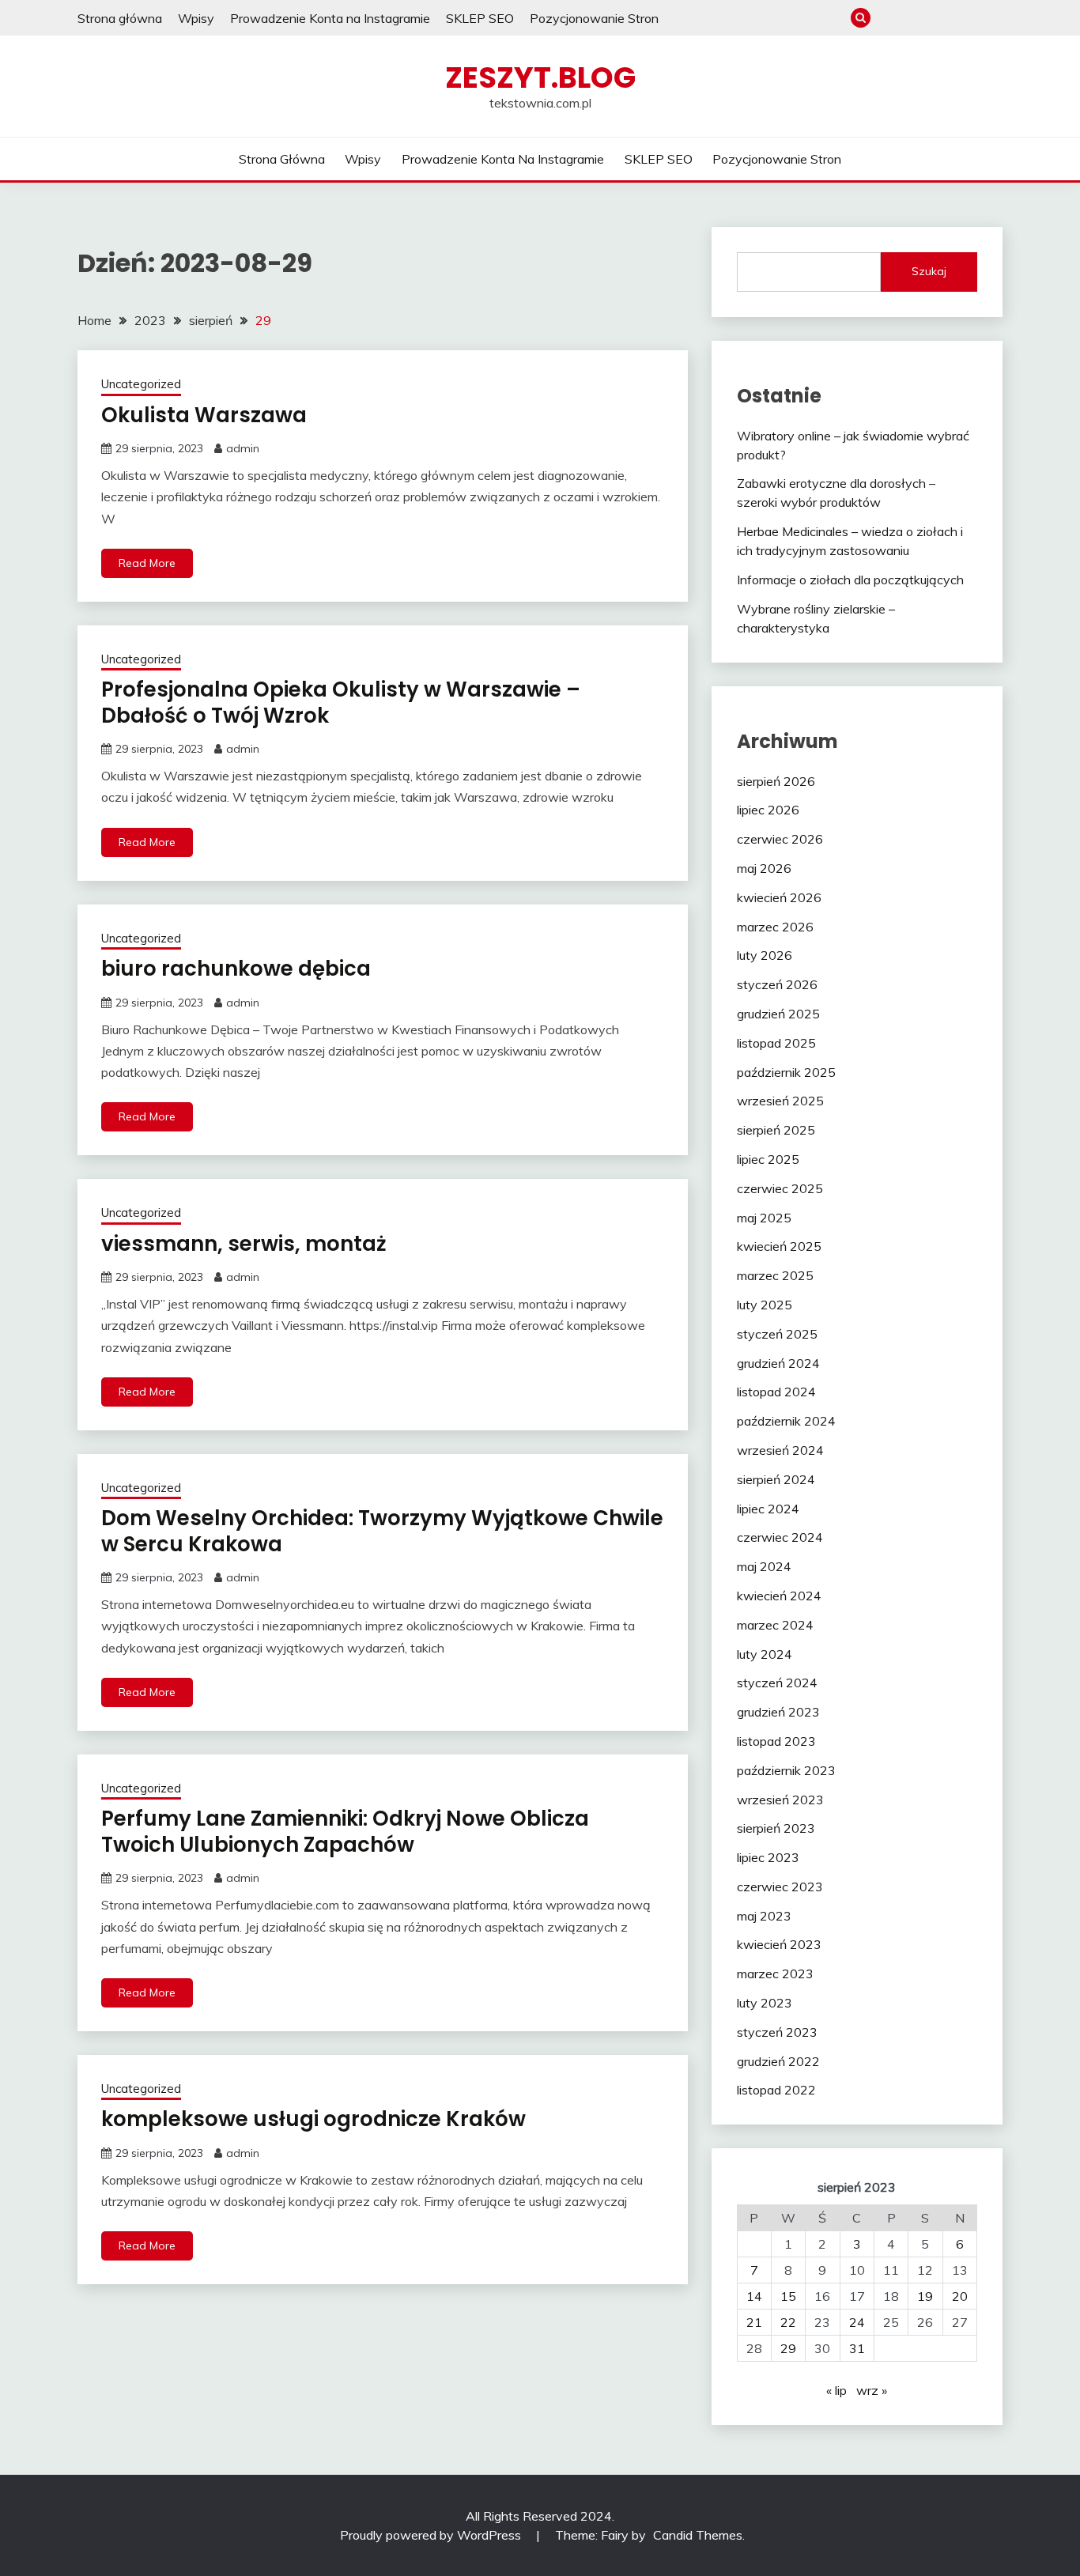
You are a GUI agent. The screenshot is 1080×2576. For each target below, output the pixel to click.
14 (754, 2296)
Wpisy (196, 18)
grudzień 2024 (778, 1363)
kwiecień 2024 (779, 1596)
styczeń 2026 (777, 984)
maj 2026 (764, 868)
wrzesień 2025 (780, 1101)
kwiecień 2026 (779, 897)
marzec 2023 (775, 1974)
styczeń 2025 (777, 1334)
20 (960, 2296)
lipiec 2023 (768, 1857)
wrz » (872, 2390)
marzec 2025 (775, 1275)
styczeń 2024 (777, 1683)
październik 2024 (786, 1421)
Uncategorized (141, 384)
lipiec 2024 (768, 1509)
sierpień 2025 (776, 1130)
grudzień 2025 (778, 1014)
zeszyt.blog (540, 77)
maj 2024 (764, 1566)
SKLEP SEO (480, 18)
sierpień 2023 (776, 1828)
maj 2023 (764, 1916)
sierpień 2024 (776, 1479)
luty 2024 (765, 1654)
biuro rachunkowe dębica (236, 969)
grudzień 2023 (778, 1712)
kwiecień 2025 (779, 1246)
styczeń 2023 (777, 2032)
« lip (836, 2390)
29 (788, 2348)
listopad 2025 (776, 1043)
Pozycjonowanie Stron (594, 18)
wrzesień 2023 (780, 1800)
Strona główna (120, 18)
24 (857, 2322)
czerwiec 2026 (780, 839)
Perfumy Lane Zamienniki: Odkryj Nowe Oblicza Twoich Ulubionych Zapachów (345, 1832)
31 (857, 2348)
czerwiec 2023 (780, 1887)
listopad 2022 (776, 2090)
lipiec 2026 (768, 810)
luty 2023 (765, 2003)
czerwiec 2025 (780, 1188)
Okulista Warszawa (204, 415)
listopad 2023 (776, 1741)
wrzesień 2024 (780, 1450)
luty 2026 (765, 955)
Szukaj (929, 271)
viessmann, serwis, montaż (244, 1244)
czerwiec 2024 (780, 1537)
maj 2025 (764, 1218)
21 (754, 2322)
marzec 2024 (775, 1625)
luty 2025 (765, 1305)
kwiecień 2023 (779, 1944)
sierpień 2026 (776, 781)
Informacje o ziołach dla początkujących (850, 580)
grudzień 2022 (778, 2061)
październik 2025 (786, 1072)
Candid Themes (698, 2535)
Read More (147, 563)
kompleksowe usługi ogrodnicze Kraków (313, 2119)
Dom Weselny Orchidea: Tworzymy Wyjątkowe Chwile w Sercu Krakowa (382, 1531)
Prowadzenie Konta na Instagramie (330, 18)
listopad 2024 (776, 1392)
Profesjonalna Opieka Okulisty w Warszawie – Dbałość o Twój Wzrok (341, 703)
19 (925, 2296)
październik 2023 (786, 1770)
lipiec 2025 (768, 1159)
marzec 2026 (775, 927)
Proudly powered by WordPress (432, 2535)
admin (243, 448)
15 (788, 2296)
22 (788, 2322)
